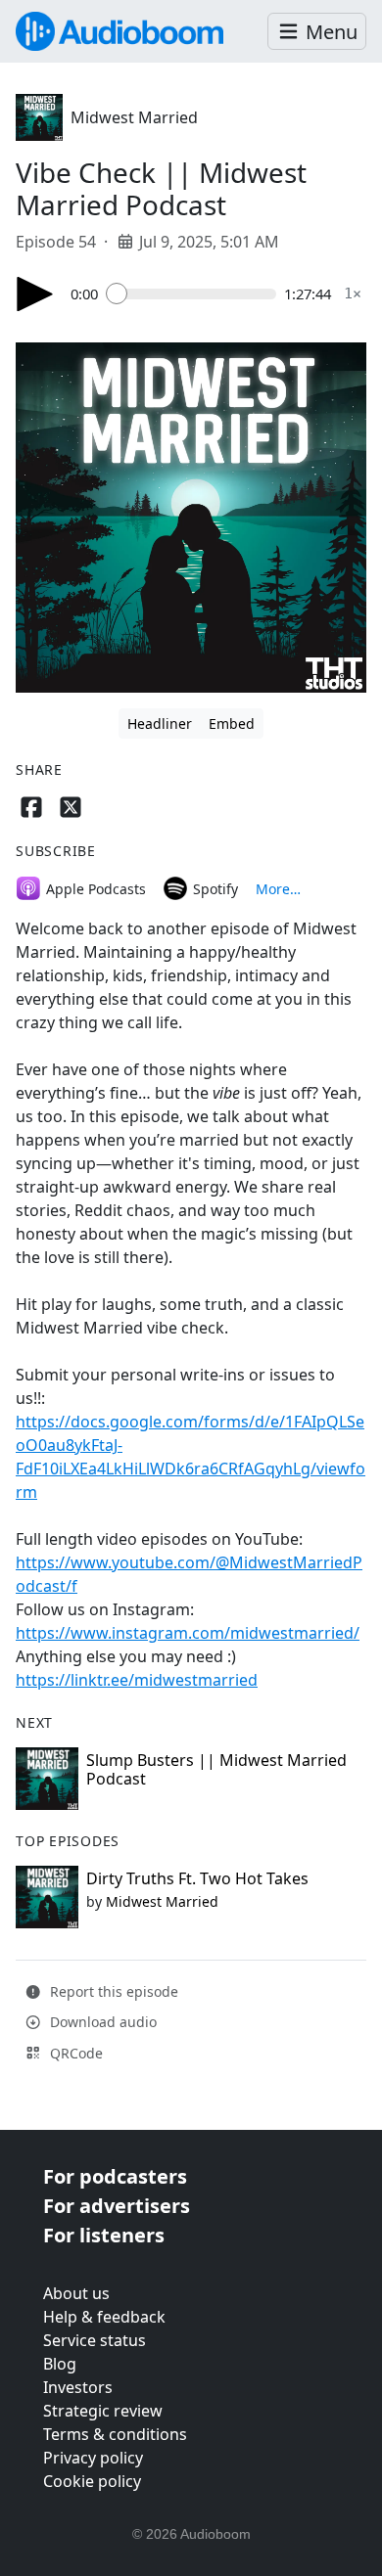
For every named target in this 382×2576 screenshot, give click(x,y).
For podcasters (115, 2176)
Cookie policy (92, 2481)
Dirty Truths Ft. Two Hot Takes (197, 1878)
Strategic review (103, 2411)
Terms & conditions (115, 2434)
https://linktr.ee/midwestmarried (137, 1680)
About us (76, 2293)
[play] (35, 294)
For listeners (104, 2235)
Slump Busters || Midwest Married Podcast (216, 1769)
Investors (78, 2387)
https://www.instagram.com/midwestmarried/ (188, 1633)
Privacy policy (93, 2458)
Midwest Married (134, 117)
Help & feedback (104, 2317)
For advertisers (117, 2206)
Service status (95, 2340)
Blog (60, 2364)
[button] (317, 32)
